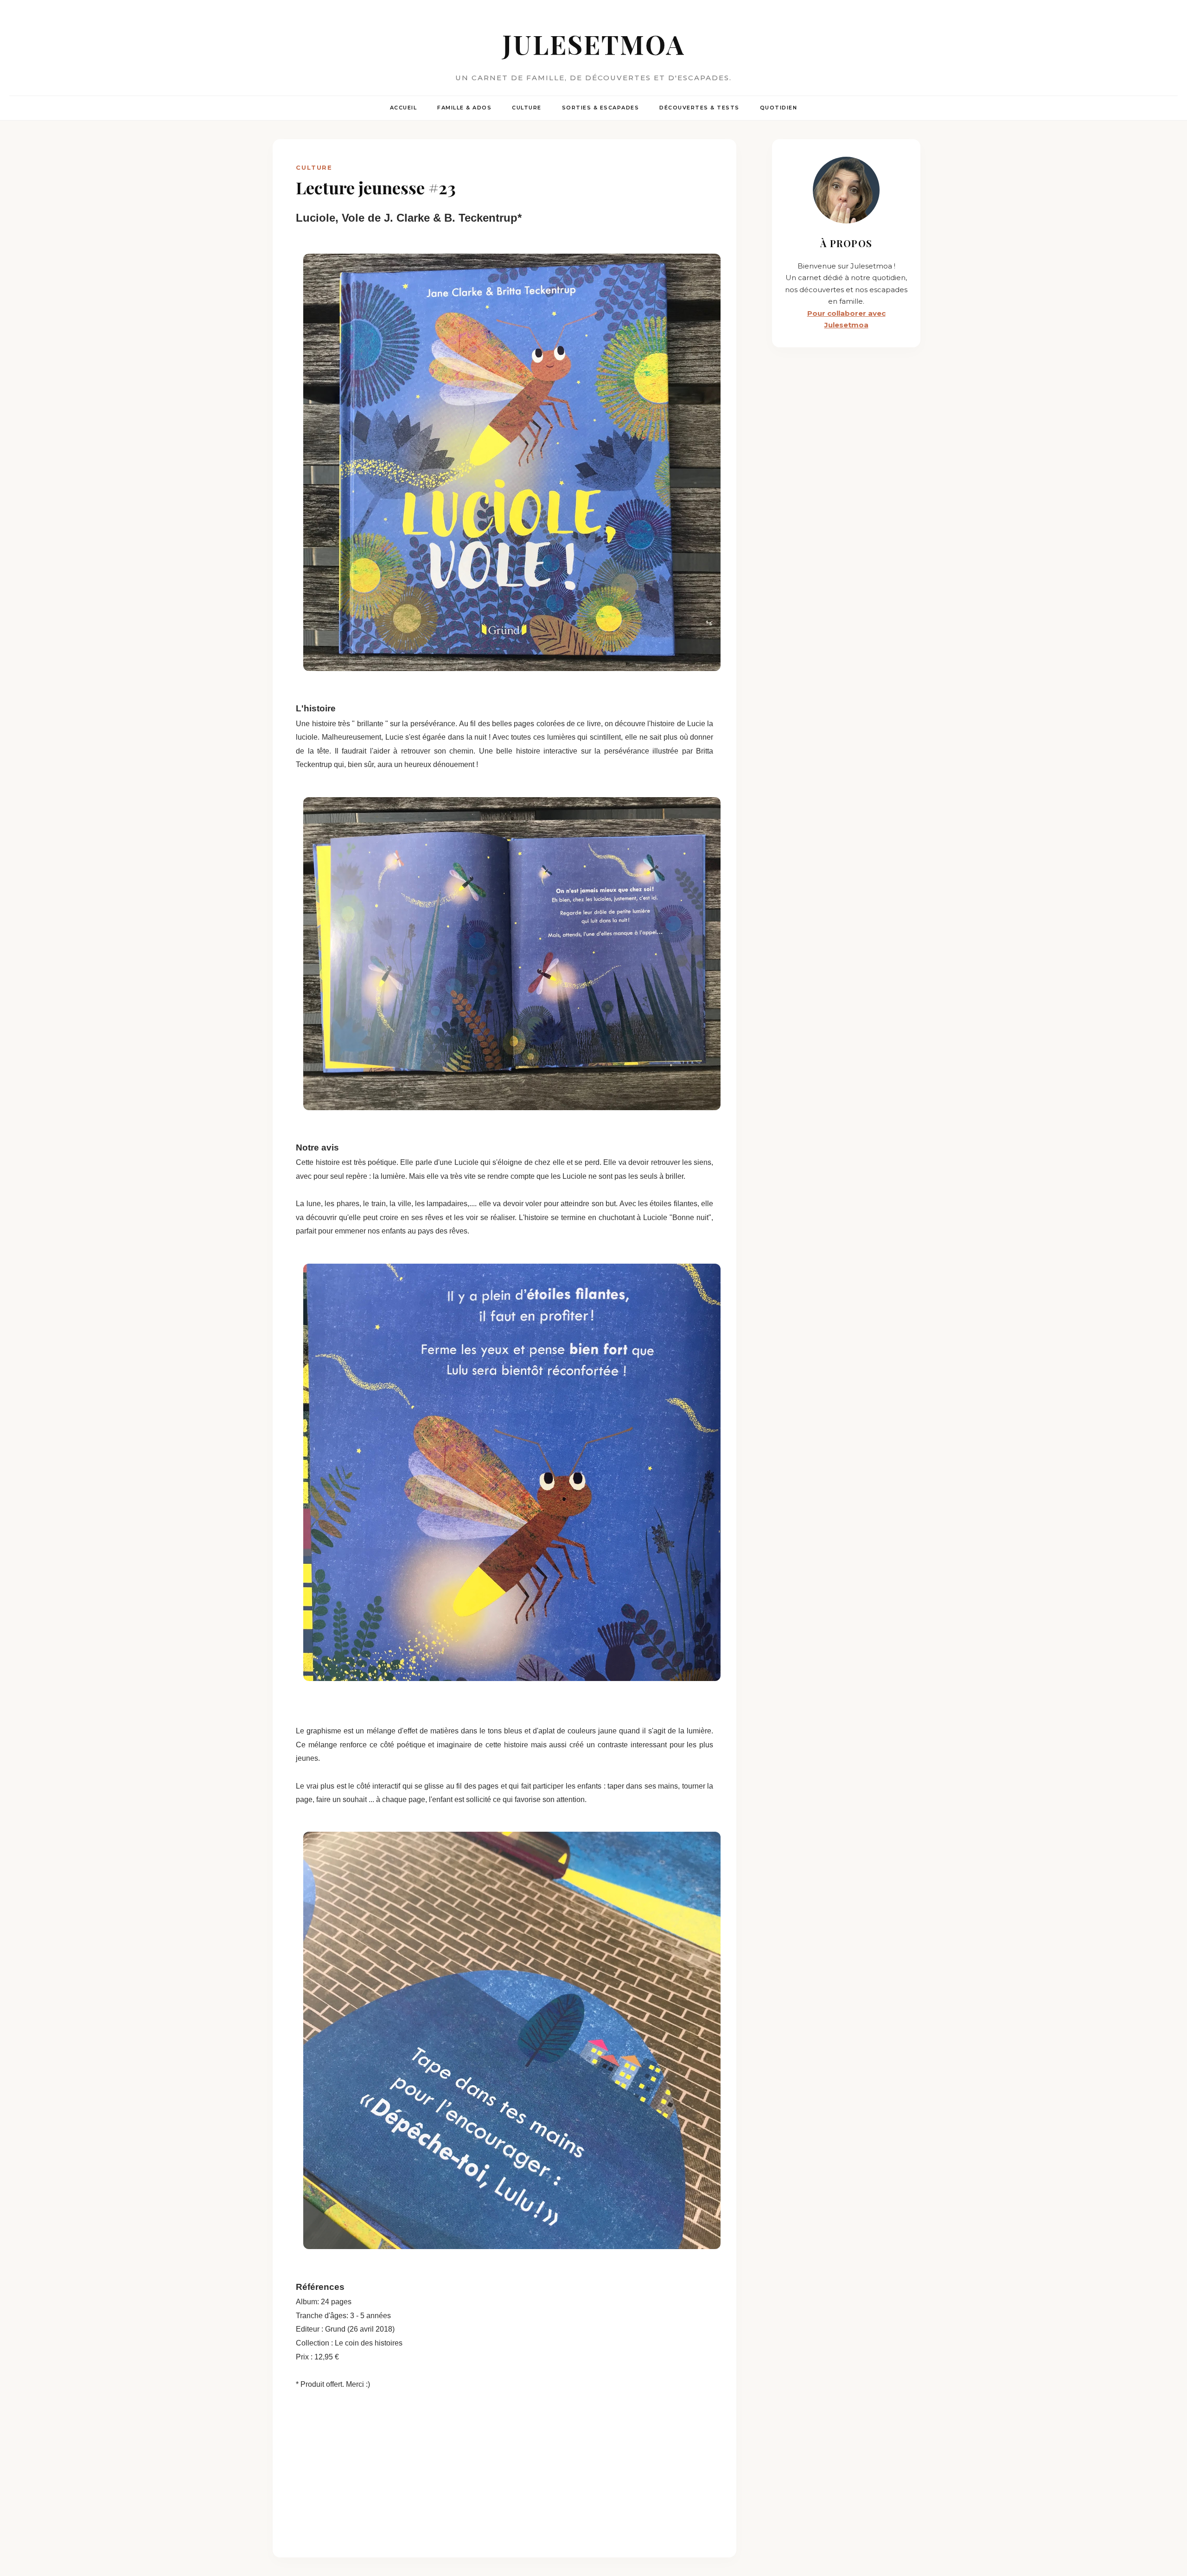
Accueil (404, 108)
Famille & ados (464, 108)
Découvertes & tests (699, 108)
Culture (527, 108)
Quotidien (779, 108)
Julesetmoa (594, 44)
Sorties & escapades (601, 108)
